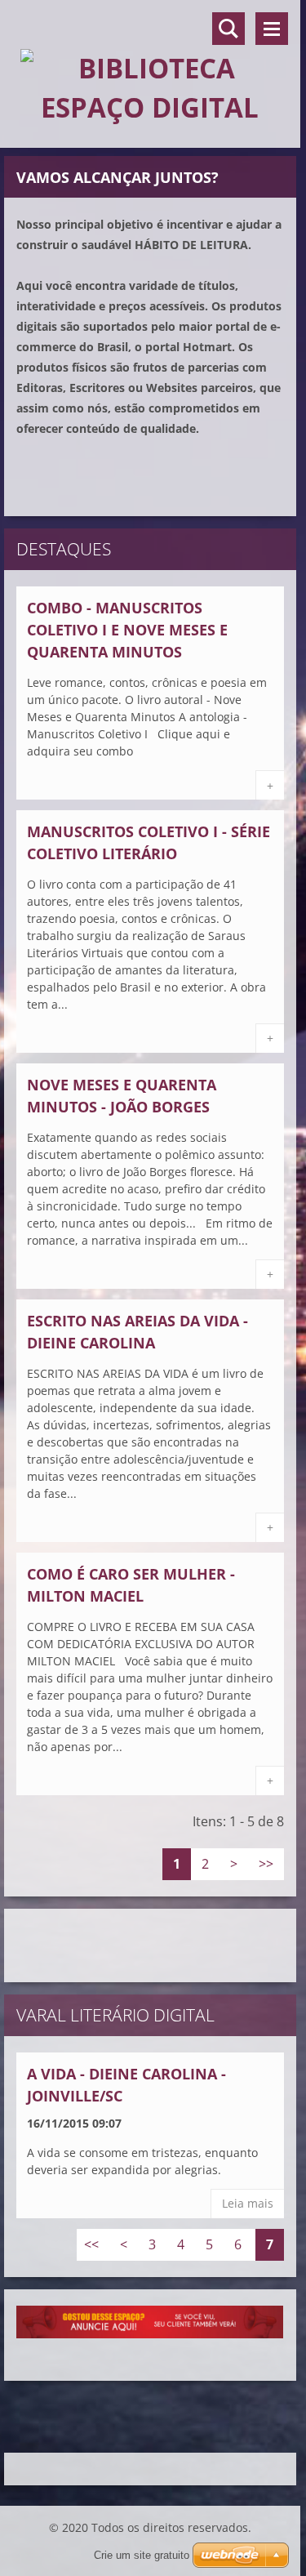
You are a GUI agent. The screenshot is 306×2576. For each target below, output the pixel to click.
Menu (272, 29)
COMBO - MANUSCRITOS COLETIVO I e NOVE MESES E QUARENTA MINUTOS (127, 630)
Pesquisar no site (228, 29)
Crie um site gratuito (142, 2555)
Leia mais (248, 2203)
